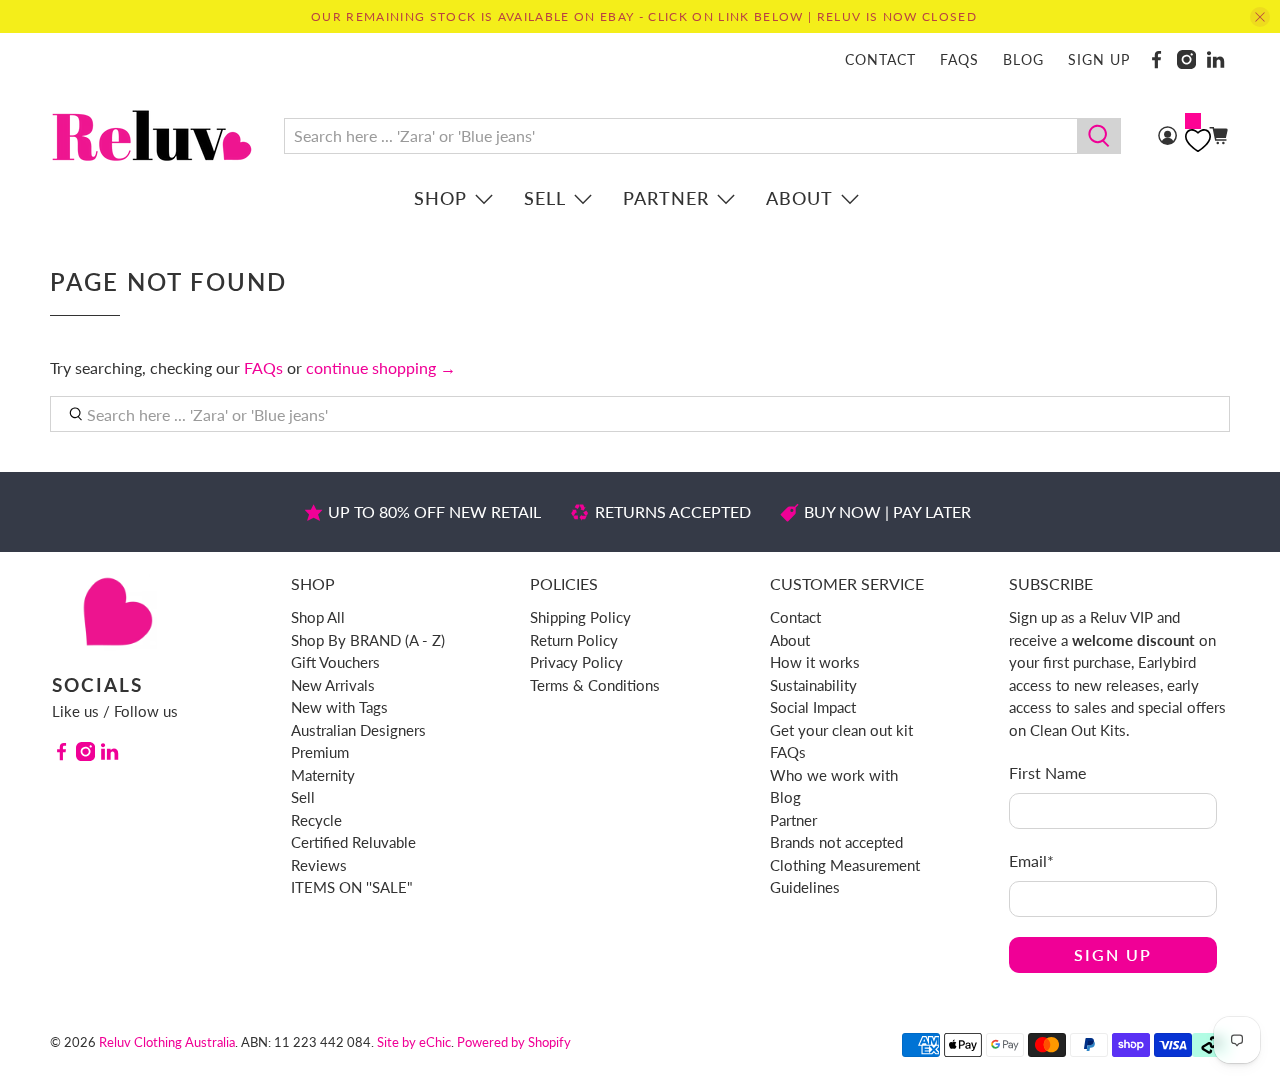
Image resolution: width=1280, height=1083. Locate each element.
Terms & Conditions (595, 685)
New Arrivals (333, 685)
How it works (815, 662)
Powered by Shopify (514, 1042)
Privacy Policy (576, 662)
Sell (545, 198)
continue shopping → (381, 367)
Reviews (319, 865)
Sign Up (1113, 954)
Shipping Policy (580, 617)
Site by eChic (414, 1042)
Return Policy (574, 640)
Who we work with (834, 775)
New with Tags (339, 707)
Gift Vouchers (335, 662)
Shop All (318, 617)
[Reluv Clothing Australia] (152, 135)
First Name (1047, 772)
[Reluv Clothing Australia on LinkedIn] (1215, 59)
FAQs (959, 59)
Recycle (316, 820)
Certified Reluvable (353, 842)
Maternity (323, 775)
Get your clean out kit (841, 730)
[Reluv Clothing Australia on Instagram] (1186, 59)
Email (1031, 860)
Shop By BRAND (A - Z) (368, 640)
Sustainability (813, 685)
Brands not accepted (836, 842)
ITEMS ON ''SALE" (352, 887)
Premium (320, 752)
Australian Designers (358, 730)
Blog (1023, 59)
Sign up (1099, 59)
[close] (1260, 17)
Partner (666, 198)
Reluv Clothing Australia (167, 1042)
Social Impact (813, 707)
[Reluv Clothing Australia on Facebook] (1156, 59)
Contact (880, 59)
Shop (440, 198)
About (799, 198)
